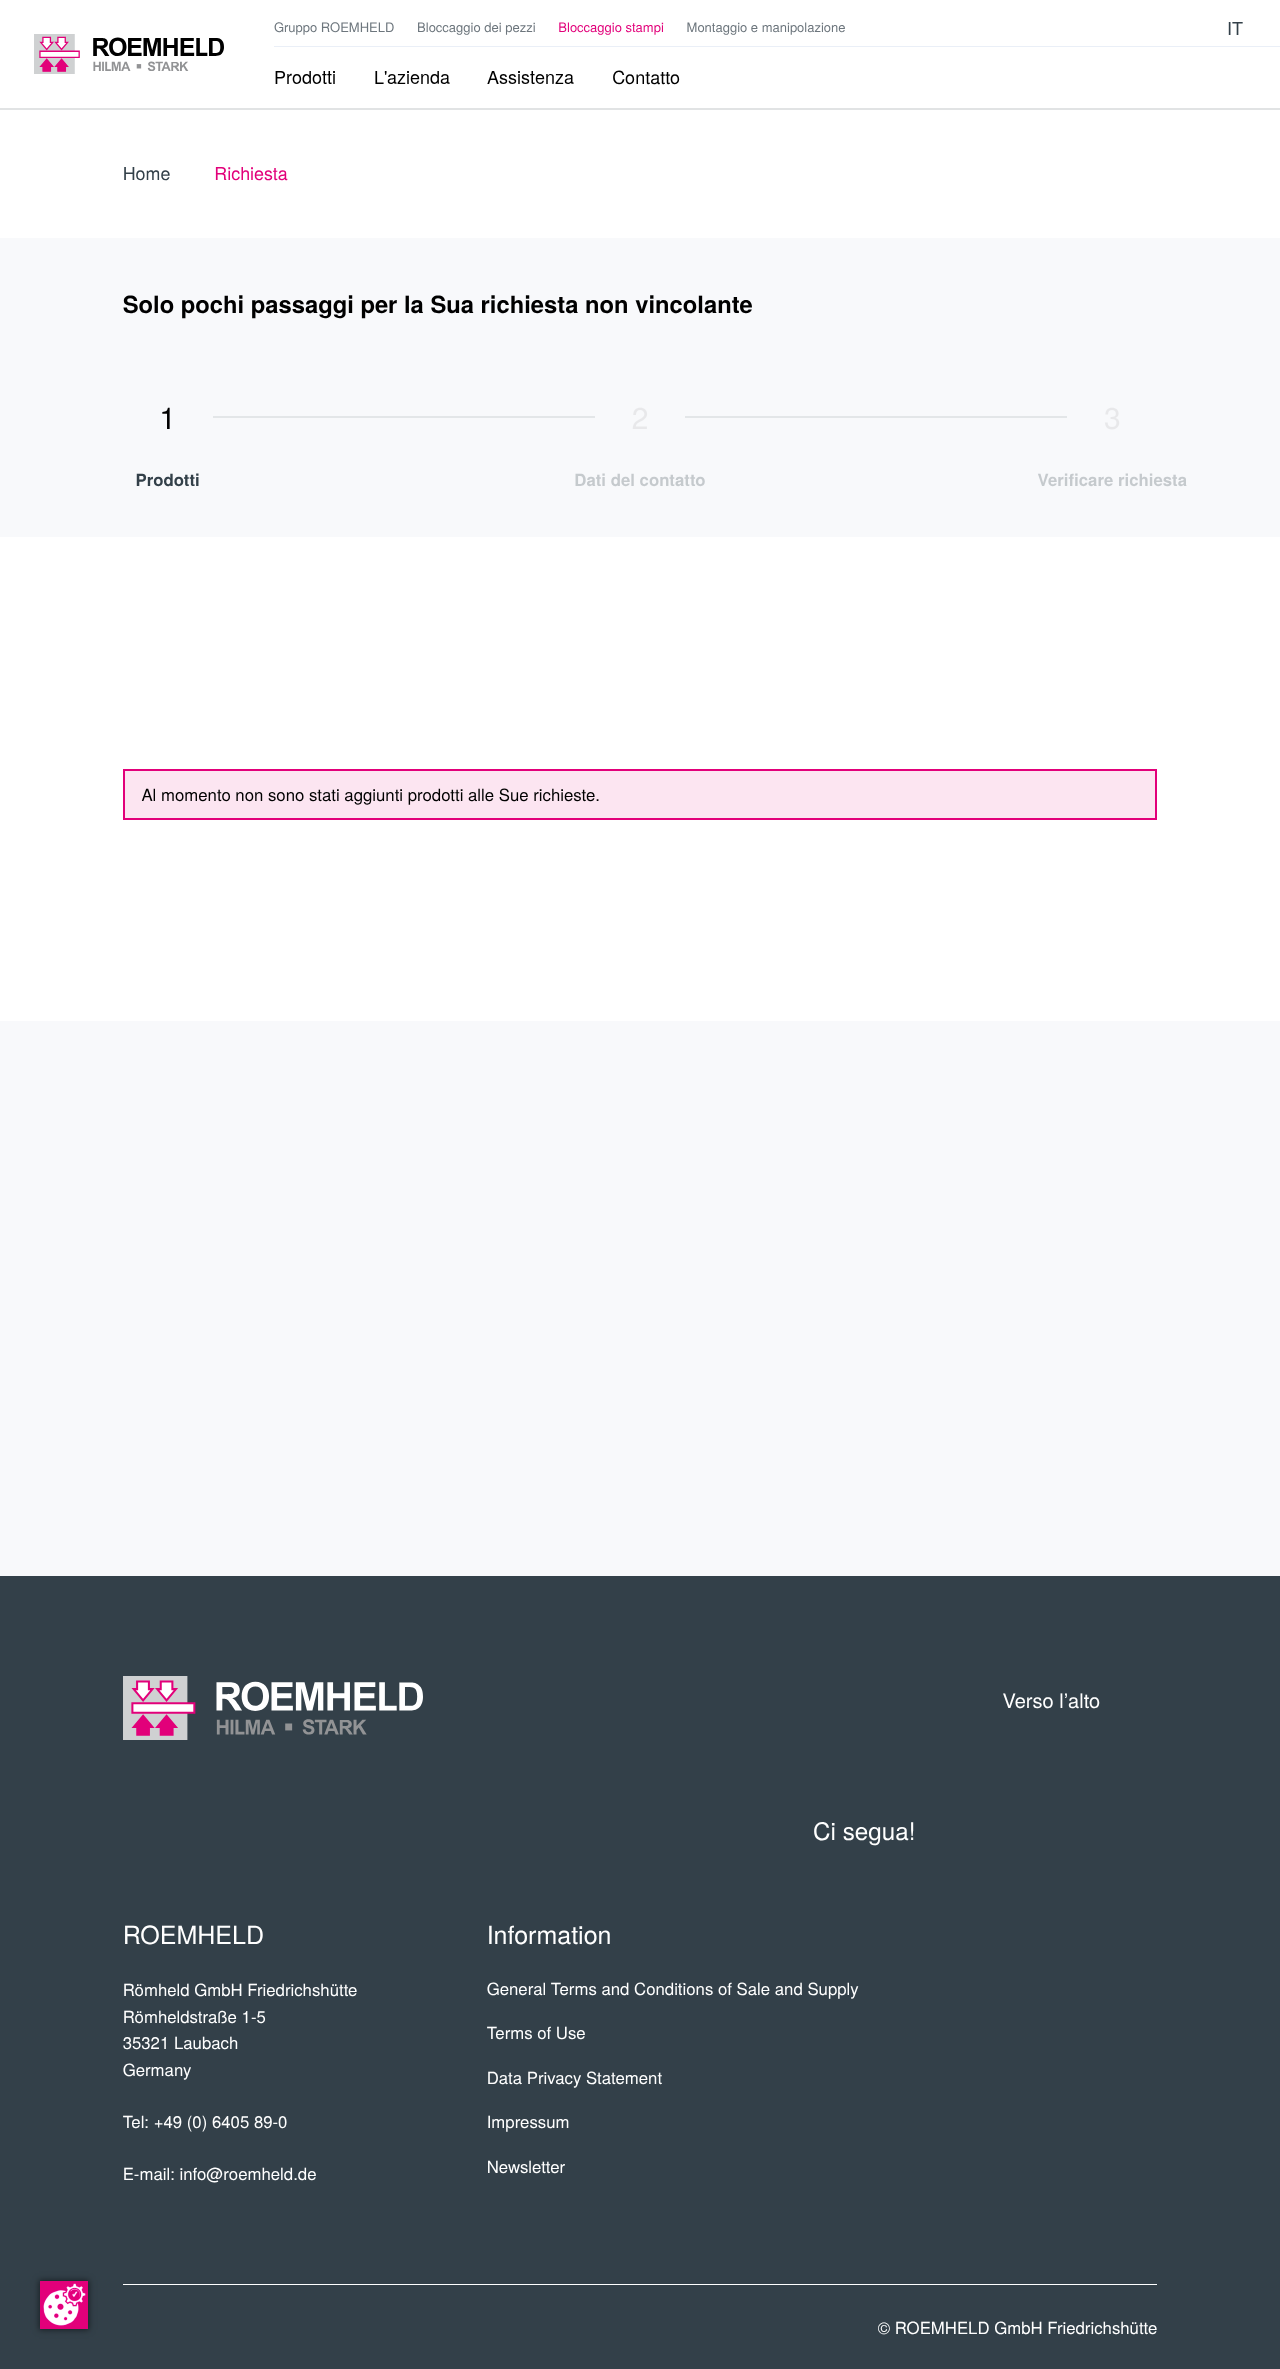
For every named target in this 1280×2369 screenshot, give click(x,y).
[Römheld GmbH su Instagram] (1201, 27)
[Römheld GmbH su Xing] (1171, 27)
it (1235, 27)
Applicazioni (1056, 1221)
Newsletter (526, 2166)
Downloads (1062, 1451)
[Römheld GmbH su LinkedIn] (1142, 27)
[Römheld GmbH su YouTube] (1111, 27)
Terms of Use (536, 2032)
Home (147, 173)
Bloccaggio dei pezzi (476, 26)
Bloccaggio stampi (610, 26)
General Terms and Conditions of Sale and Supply (673, 1988)
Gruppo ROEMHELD (334, 26)
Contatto (1079, 1374)
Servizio (1089, 1298)
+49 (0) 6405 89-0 (221, 2121)
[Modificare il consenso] (64, 2305)
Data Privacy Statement (574, 2077)
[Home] (129, 54)
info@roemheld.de (247, 2173)
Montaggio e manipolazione (766, 26)
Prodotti (1082, 1145)
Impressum (528, 2121)
